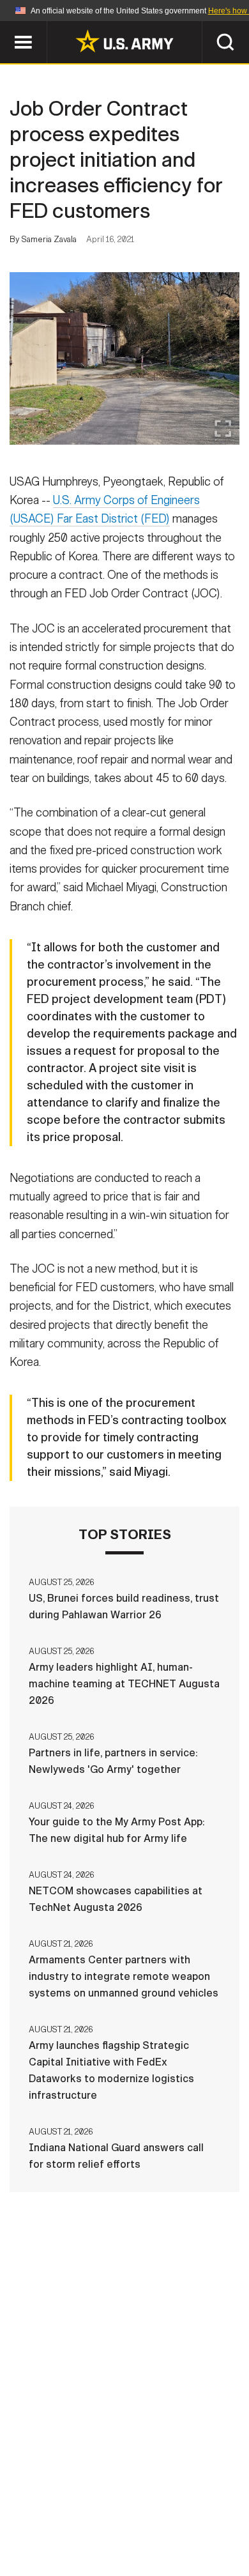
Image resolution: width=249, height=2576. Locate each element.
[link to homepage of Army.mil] (124, 41)
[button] (7, 27)
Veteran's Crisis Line (163, 2537)
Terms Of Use (57, 2520)
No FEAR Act (62, 2537)
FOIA (212, 2520)
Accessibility (145, 2520)
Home (56, 2503)
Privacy (186, 2503)
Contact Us (117, 2503)
